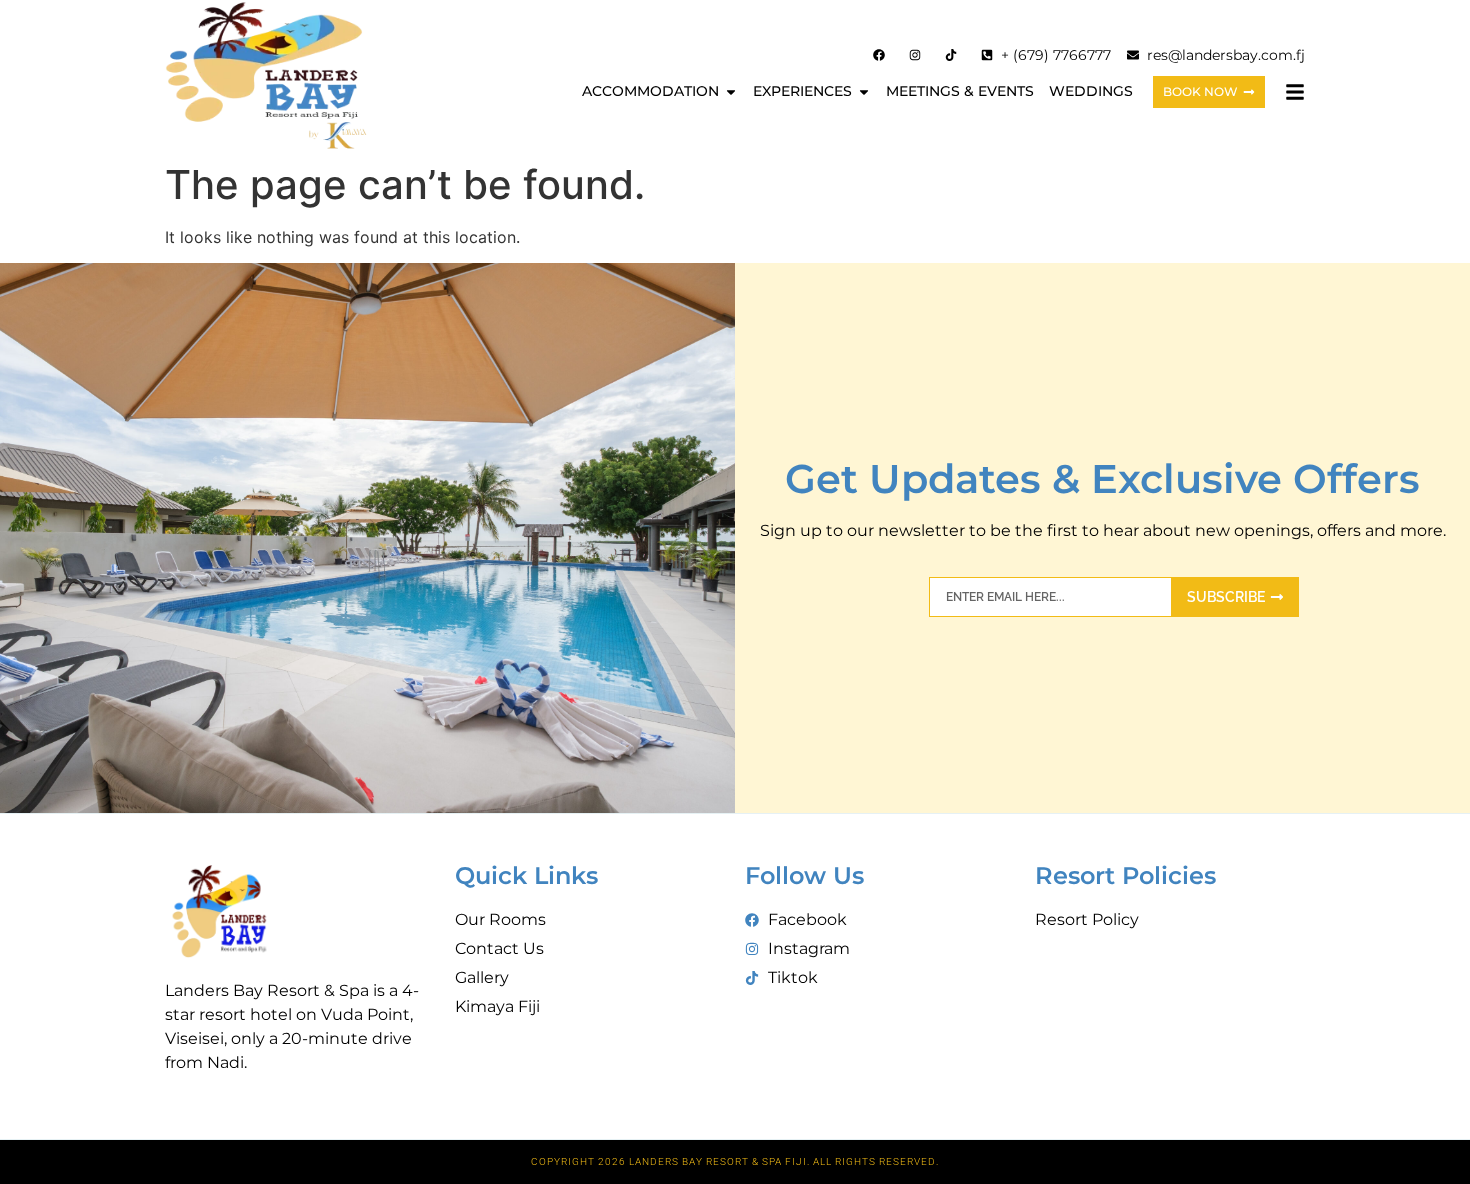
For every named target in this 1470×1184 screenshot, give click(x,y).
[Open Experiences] (864, 91)
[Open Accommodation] (731, 91)
